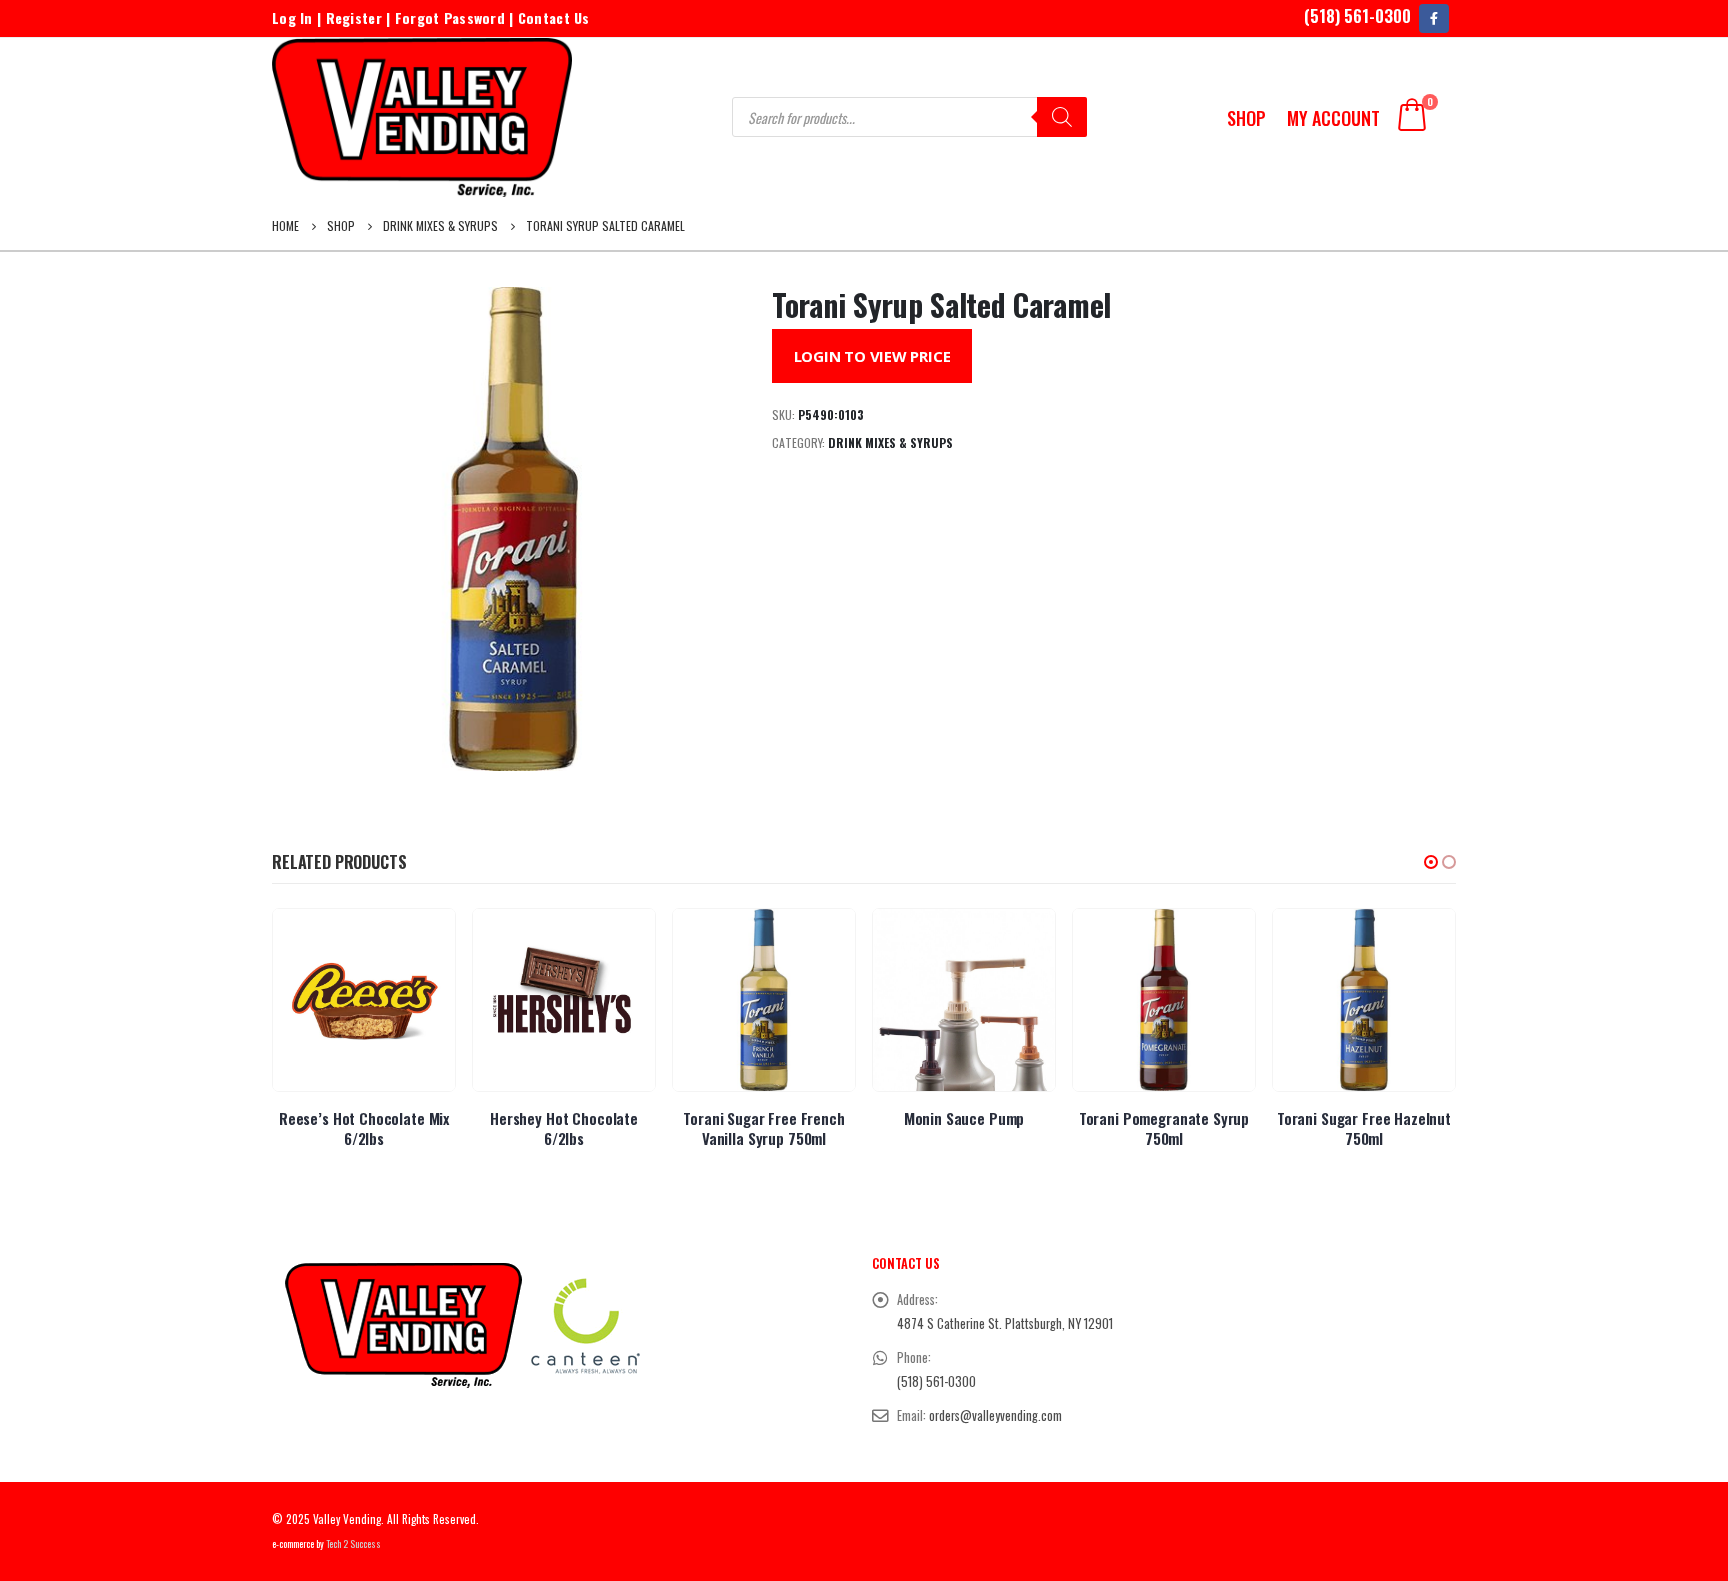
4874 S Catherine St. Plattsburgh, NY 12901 (1005, 1323)
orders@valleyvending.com (995, 1415)
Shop (1246, 118)
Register (354, 17)
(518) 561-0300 (1357, 15)
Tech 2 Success (353, 1544)
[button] (1431, 862)
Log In (292, 17)
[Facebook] (1433, 18)
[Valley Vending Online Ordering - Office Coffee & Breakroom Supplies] (422, 117)
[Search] (1062, 117)
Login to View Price (872, 356)
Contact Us (554, 17)
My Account (1333, 118)
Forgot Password (450, 17)
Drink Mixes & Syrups (890, 442)
